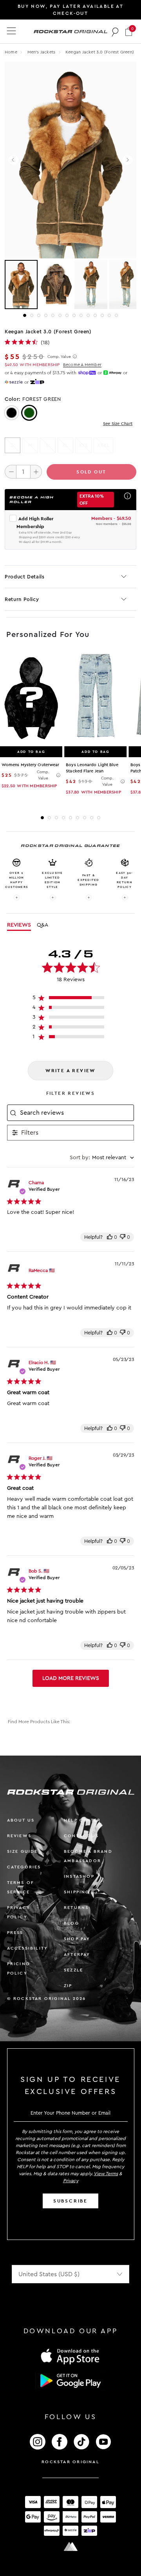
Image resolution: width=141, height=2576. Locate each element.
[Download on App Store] (70, 2356)
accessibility (28, 1948)
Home (11, 52)
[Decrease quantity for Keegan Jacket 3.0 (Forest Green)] (11, 471)
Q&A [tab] (42, 925)
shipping (77, 1892)
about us (21, 1820)
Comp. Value (59, 357)
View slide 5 (53, 315)
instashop (79, 1876)
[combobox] (102, 1158)
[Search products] (115, 32)
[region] (71, 999)
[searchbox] (76, 1113)
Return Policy (22, 599)
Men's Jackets (42, 52)
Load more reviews (71, 1678)
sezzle (73, 1970)
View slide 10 (88, 315)
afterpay (77, 1954)
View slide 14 (116, 315)
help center (82, 1820)
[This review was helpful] (110, 1237)
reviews (19, 1836)
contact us (81, 1836)
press (15, 1933)
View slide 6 (60, 315)
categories (24, 1867)
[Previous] (14, 160)
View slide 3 (39, 315)
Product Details (25, 577)
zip (68, 1986)
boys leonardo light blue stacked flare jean (92, 768)
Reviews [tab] (19, 925)
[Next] (127, 160)
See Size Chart (118, 424)
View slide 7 (67, 315)
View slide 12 (102, 315)
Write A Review (70, 1071)
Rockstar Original (70, 2462)
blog (71, 1923)
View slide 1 (25, 315)
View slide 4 (46, 315)
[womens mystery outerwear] (31, 699)
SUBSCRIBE (70, 2201)
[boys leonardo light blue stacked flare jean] (95, 699)
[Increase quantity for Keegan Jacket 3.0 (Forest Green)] (36, 471)
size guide (23, 1851)
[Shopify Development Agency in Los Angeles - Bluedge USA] (70, 2547)
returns (76, 1908)
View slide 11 (95, 315)
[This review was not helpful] (123, 1237)
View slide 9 (81, 315)
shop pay (77, 1939)
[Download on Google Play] (70, 2381)
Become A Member (82, 365)
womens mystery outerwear (30, 765)
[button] (129, 31)
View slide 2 (32, 315)
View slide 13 (109, 315)
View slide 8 (74, 315)
